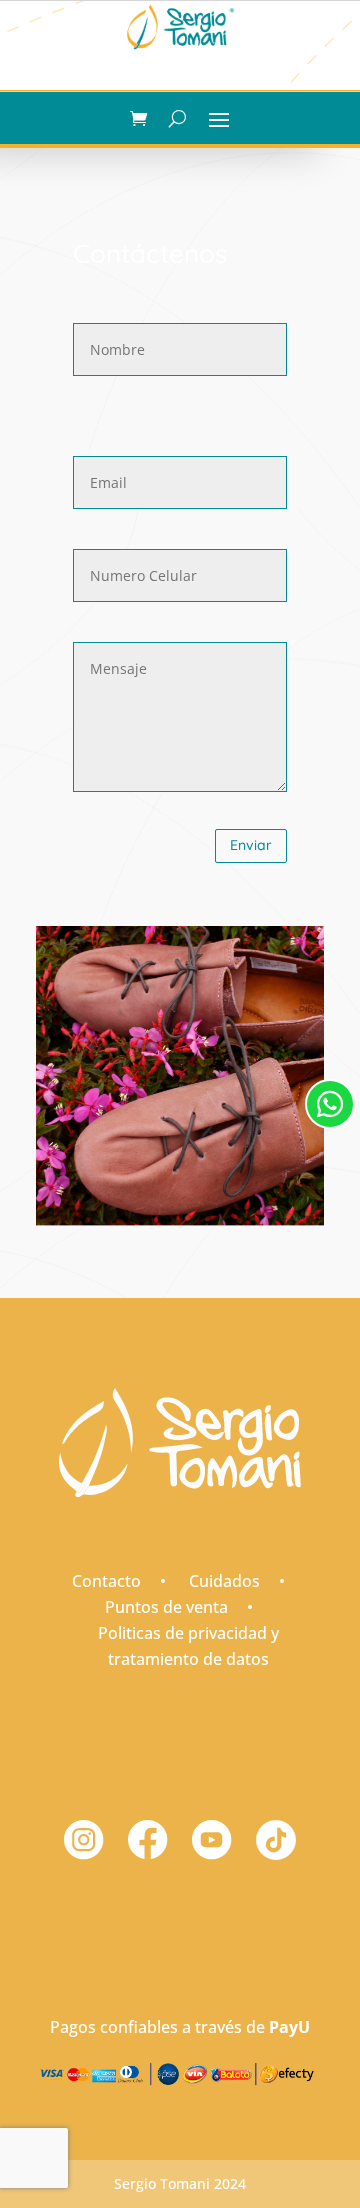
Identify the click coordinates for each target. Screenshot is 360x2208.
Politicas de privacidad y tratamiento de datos (188, 1646)
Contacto (106, 1581)
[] (330, 1148)
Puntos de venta (166, 1607)
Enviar (251, 845)
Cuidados (224, 1581)
